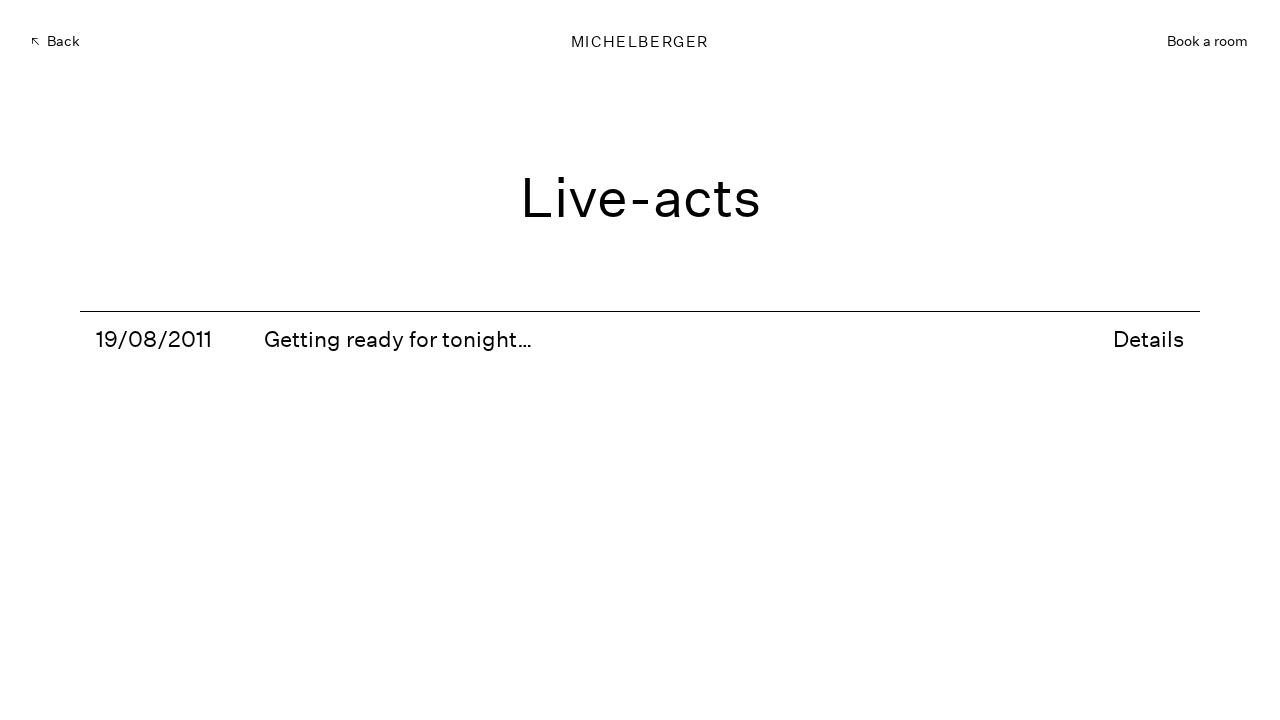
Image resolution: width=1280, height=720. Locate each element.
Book (1207, 41)
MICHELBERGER (640, 41)
